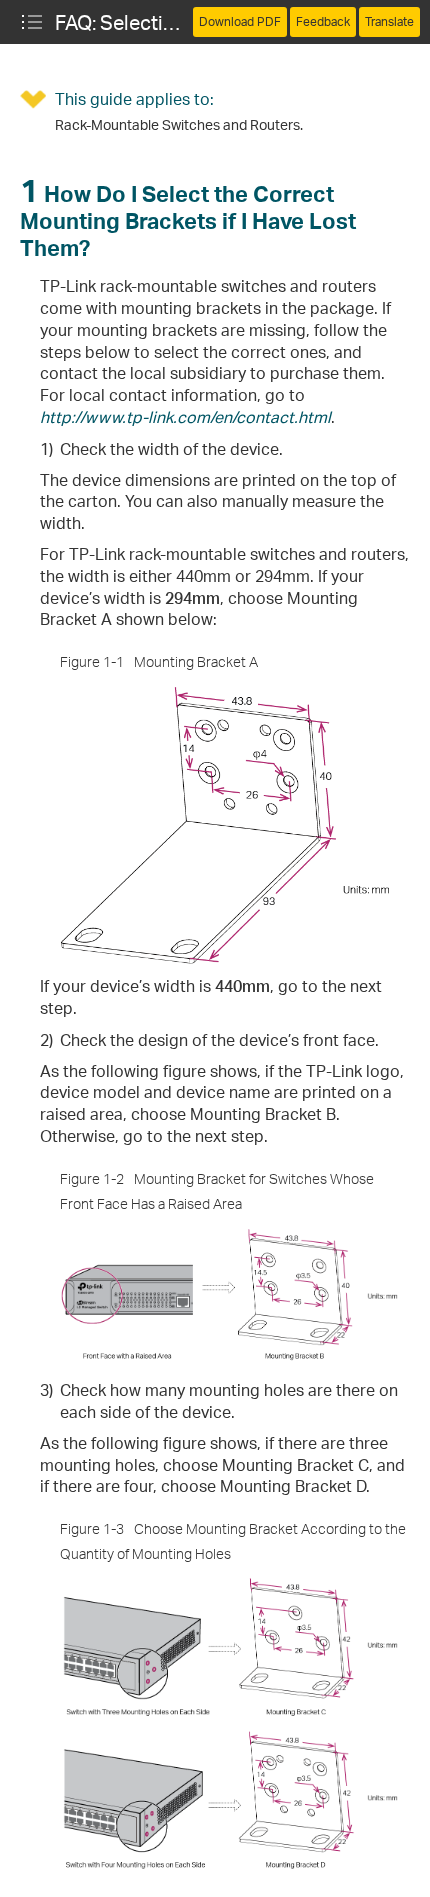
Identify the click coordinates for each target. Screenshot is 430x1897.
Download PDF (240, 21)
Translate (389, 21)
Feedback (323, 21)
